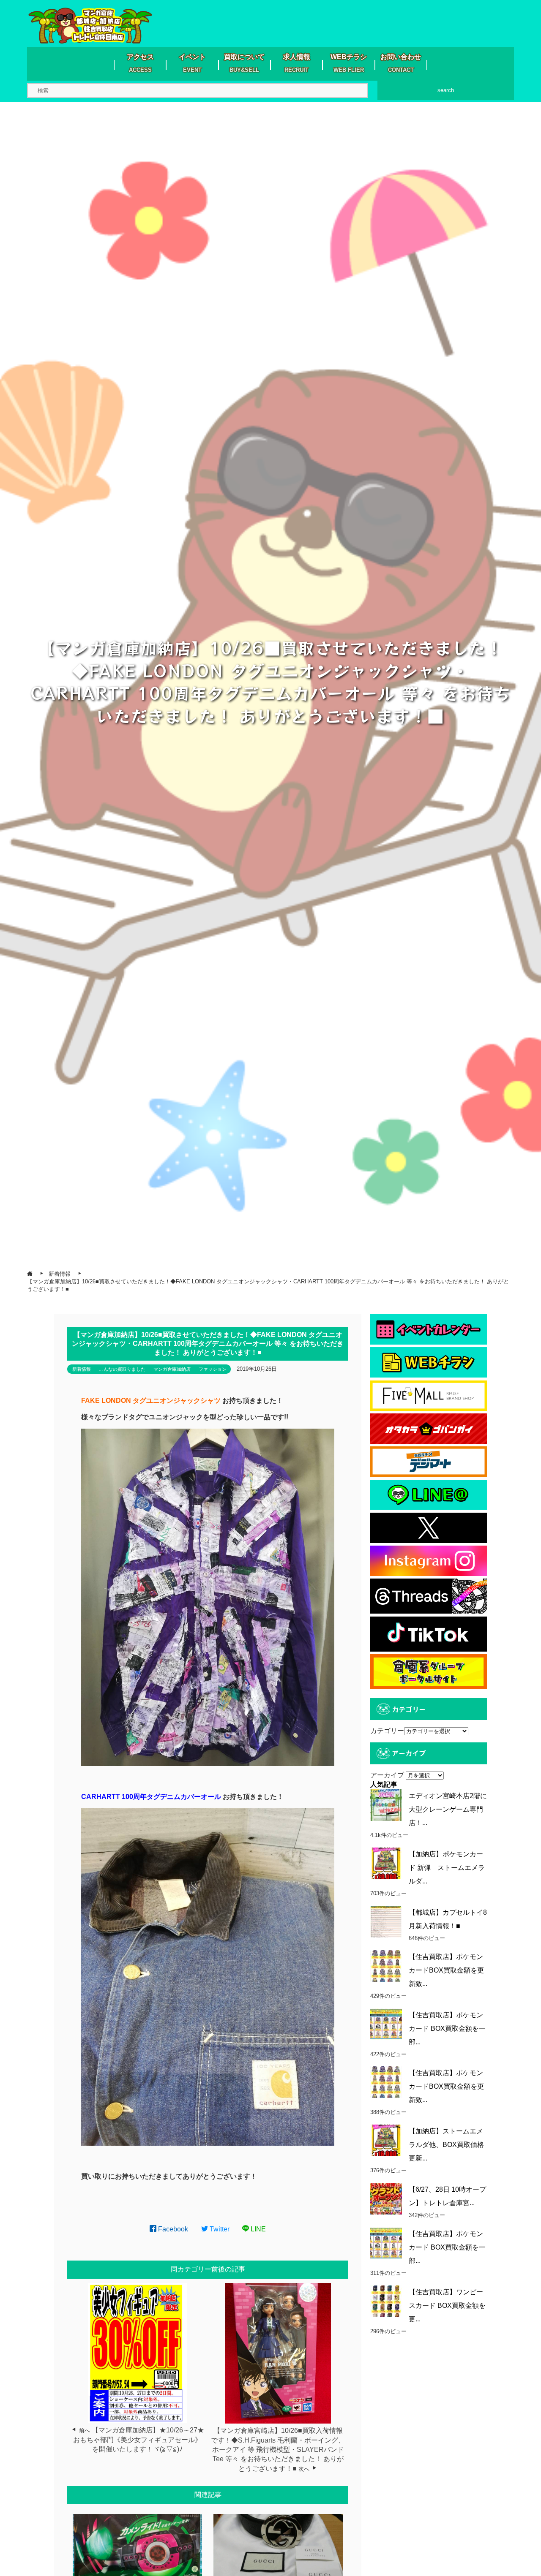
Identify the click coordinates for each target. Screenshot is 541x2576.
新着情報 (82, 1369)
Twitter (219, 2229)
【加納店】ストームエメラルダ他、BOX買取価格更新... (446, 2145)
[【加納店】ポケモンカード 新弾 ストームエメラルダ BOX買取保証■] (386, 1863)
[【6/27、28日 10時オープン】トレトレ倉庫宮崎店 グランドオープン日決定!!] (386, 2199)
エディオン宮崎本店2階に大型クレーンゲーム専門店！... (448, 1809)
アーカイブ (387, 1775)
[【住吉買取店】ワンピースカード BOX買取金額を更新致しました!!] (386, 2301)
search (446, 90)
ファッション (213, 1369)
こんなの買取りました (122, 1369)
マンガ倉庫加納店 (172, 1369)
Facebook (172, 2229)
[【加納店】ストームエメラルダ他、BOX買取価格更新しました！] (386, 2140)
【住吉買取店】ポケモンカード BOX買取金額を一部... (447, 2028)
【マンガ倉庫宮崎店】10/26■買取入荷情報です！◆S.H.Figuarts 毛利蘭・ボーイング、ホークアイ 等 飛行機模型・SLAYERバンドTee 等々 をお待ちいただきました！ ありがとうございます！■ (278, 2450)
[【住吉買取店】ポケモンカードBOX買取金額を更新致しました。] (386, 1966)
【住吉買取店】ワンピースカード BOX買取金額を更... (447, 2306)
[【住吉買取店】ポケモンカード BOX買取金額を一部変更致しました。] (386, 2024)
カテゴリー (387, 1731)
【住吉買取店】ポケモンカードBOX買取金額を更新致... (446, 1970)
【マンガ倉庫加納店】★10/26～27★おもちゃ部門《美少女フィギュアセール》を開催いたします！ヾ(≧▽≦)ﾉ (139, 2440)
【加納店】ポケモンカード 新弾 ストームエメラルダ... (447, 1868)
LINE (257, 2229)
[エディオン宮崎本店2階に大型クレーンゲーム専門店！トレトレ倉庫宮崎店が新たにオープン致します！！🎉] (386, 1805)
